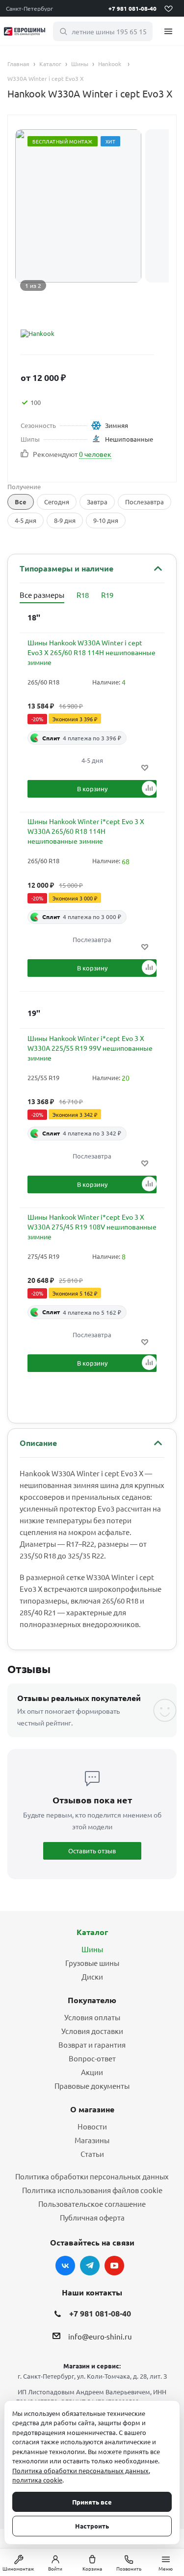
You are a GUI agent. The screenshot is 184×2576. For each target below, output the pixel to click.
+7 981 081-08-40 (132, 8)
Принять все (92, 2502)
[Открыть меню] (168, 31)
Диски (92, 1976)
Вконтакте (65, 2266)
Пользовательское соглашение (92, 2204)
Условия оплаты (92, 2017)
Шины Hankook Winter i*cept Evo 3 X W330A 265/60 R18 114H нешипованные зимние (86, 831)
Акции (92, 2072)
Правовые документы (92, 2086)
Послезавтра (145, 502)
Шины (92, 1949)
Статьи (92, 2154)
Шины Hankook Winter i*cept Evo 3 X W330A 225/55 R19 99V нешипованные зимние (90, 1048)
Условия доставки (92, 2031)
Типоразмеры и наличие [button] (66, 568)
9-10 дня (106, 520)
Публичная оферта (92, 2217)
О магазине (92, 2109)
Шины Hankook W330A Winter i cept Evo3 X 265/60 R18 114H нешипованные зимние (92, 652)
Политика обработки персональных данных (92, 2176)
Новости (92, 2126)
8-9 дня (65, 520)
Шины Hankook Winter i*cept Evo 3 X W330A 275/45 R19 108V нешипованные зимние (92, 1227)
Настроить (92, 2526)
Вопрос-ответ (92, 2058)
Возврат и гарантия (92, 2044)
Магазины (92, 2140)
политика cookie (37, 2480)
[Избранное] (168, 8)
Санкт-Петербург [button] (29, 8)
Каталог (92, 1932)
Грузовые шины (92, 1963)
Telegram (90, 2266)
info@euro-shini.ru (100, 2336)
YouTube (114, 2266)
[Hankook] (84, 333)
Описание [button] (38, 1443)
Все (21, 502)
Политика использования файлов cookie (92, 2190)
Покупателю (92, 2000)
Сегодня (57, 502)
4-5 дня (26, 520)
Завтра (97, 502)
